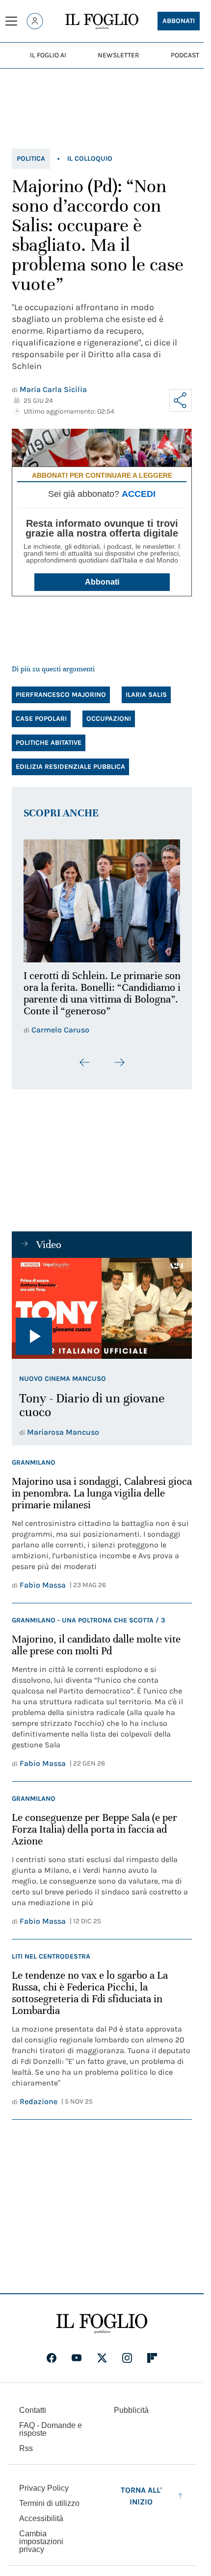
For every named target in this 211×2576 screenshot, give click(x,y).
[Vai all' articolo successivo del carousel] (119, 1068)
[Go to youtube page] (77, 2364)
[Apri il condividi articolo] (181, 400)
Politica (31, 159)
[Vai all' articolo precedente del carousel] (85, 1068)
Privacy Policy (44, 2494)
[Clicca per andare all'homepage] (102, 2330)
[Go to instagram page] (127, 2364)
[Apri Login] (35, 21)
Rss (26, 2455)
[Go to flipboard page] (152, 2364)
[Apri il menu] (11, 21)
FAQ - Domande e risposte (51, 2436)
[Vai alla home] (102, 22)
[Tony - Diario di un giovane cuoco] (102, 1314)
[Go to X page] (102, 2364)
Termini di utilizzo (49, 2510)
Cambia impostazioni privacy (41, 2548)
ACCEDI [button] (139, 494)
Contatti (33, 2417)
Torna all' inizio (141, 2502)
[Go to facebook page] (52, 2364)
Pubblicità (131, 2417)
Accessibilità (41, 2525)
